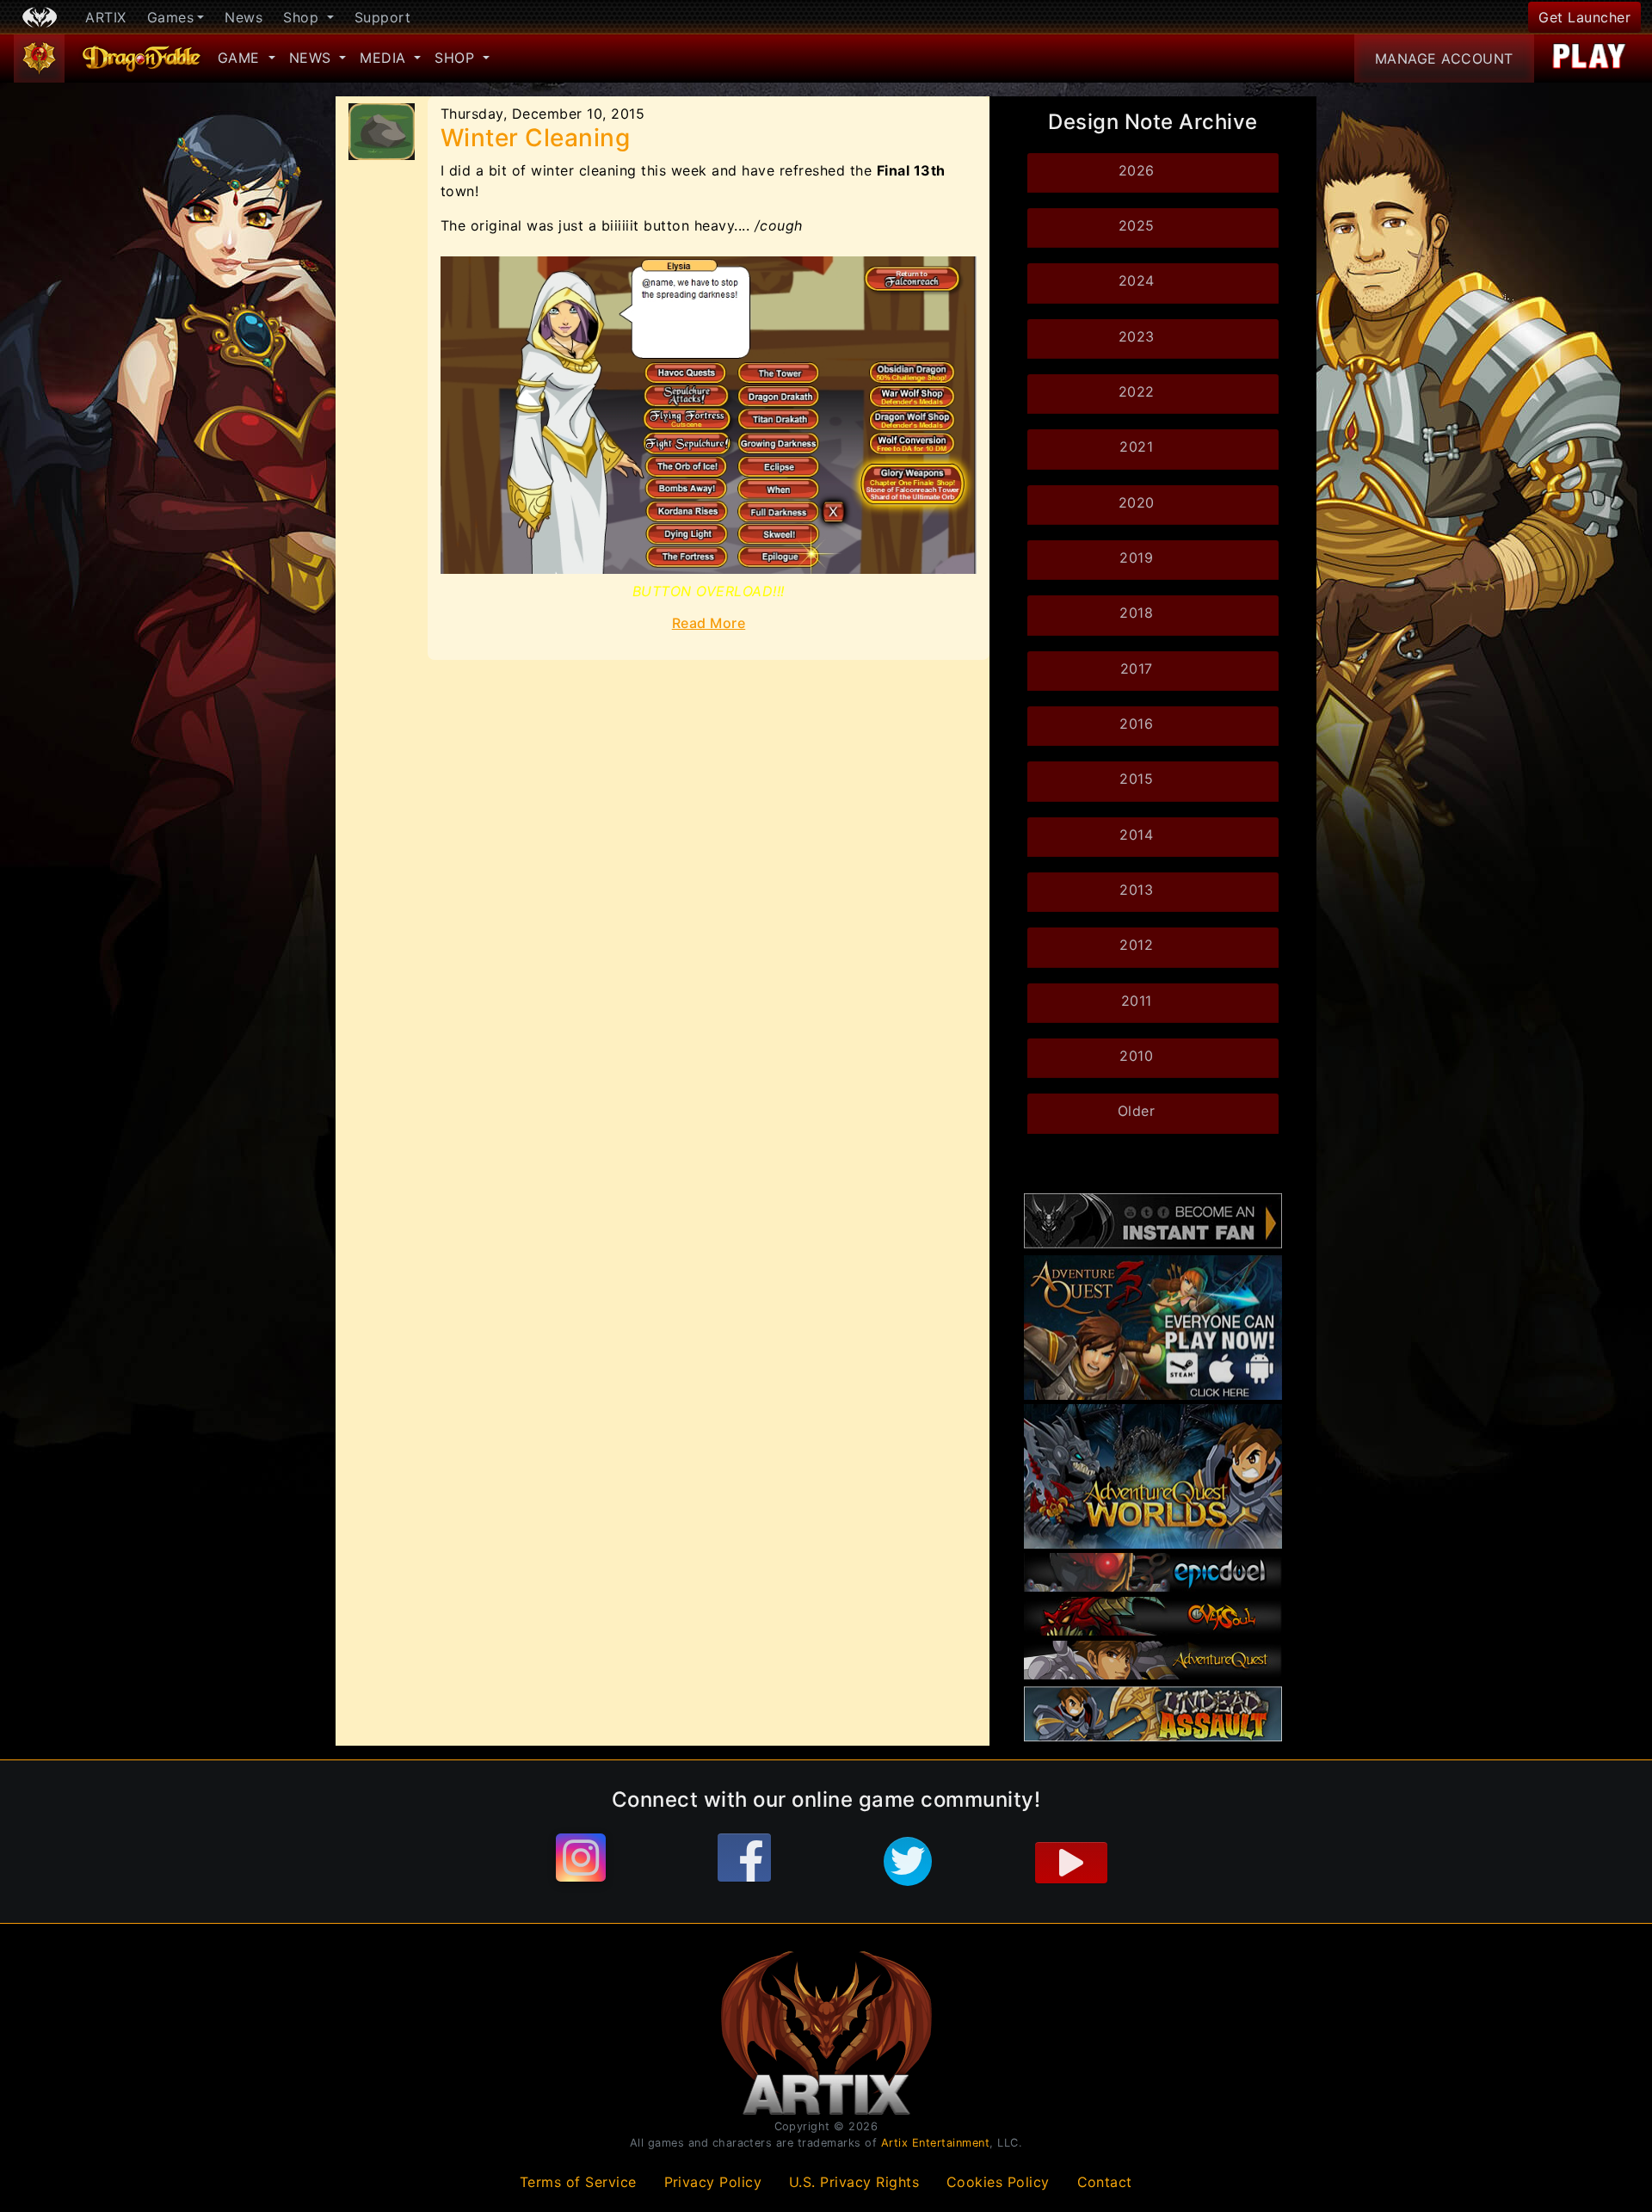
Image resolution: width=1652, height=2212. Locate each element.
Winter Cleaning (536, 138)
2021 (1136, 447)
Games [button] (171, 17)
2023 (1137, 336)
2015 (1136, 779)
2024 (1137, 280)
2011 (1137, 1001)
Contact (1105, 2182)
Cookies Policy (998, 2182)
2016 (1136, 724)
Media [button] (385, 58)
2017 (1137, 669)
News (243, 17)
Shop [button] (303, 17)
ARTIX (106, 17)
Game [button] (241, 58)
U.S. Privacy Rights (854, 2182)
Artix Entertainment (936, 2143)
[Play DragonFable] (1590, 59)
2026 (1137, 170)
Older (1137, 1111)
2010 (1136, 1056)
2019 (1136, 558)
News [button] (313, 58)
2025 (1137, 225)
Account (1444, 59)
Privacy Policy (713, 2182)
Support (383, 17)
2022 (1137, 391)
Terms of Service (578, 2182)
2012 (1136, 945)
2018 (1136, 613)
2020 (1137, 502)
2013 (1136, 890)
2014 (1136, 835)
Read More (709, 623)
